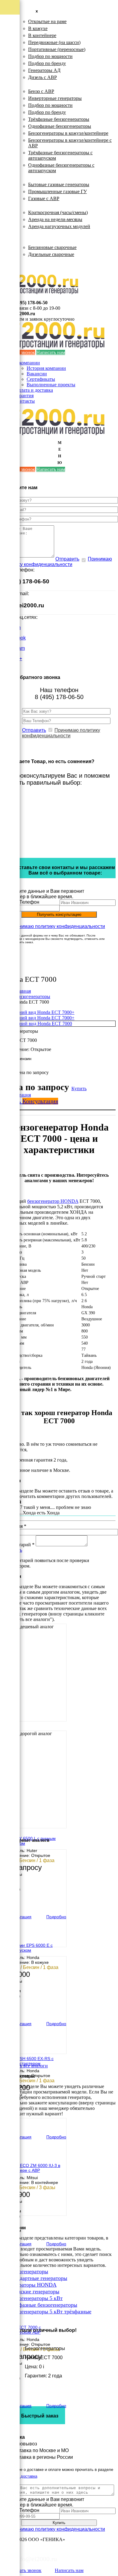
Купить (79, 1088)
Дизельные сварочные (51, 254)
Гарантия (24, 396)
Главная (23, 991)
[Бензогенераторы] (10, 22)
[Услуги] (10, 95)
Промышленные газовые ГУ (57, 191)
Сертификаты (41, 379)
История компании (46, 368)
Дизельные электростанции (45, 14)
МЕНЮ (60, 453)
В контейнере (42, 35)
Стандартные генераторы (38, 2278)
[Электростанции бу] (10, 66)
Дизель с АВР (43, 77)
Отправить (67, 559)
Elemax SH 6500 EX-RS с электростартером (29, 2061)
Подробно (56, 1917)
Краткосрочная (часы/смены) (58, 212)
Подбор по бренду (47, 63)
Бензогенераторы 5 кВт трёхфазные (50, 2312)
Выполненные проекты (51, 385)
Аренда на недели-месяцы (55, 219)
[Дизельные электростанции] (10, 7)
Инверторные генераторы (55, 98)
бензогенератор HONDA (53, 1201)
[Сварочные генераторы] (10, 80)
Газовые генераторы (37, 177)
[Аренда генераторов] (10, 51)
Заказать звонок (25, 2570)
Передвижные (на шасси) (54, 42)
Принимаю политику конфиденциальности (57, 562)
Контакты (25, 401)
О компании (27, 363)
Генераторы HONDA (32, 2285)
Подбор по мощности (50, 56)
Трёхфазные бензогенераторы (59, 119)
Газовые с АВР (44, 198)
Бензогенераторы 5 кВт (35, 2298)
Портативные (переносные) (57, 49)
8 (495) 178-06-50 (30, 303)
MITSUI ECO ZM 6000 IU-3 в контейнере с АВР (32, 2168)
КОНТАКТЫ (29, 267)
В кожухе (38, 28)
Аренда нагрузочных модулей (59, 226)
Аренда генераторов (37, 205)
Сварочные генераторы (41, 240)
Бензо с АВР (41, 91)
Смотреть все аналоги (25, 2066)
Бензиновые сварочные (52, 247)
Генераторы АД (44, 70)
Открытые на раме (47, 21)
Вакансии (37, 374)
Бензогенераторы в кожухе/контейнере (68, 133)
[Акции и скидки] (10, 109)
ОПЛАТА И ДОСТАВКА (42, 261)
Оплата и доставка (34, 390)
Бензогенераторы (34, 84)
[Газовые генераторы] (10, 36)
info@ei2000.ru (23, 605)
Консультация (40, 1101)
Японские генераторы (34, 2291)
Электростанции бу (36, 233)
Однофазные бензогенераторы (60, 126)
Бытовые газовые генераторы (59, 184)
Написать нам (51, 352)
